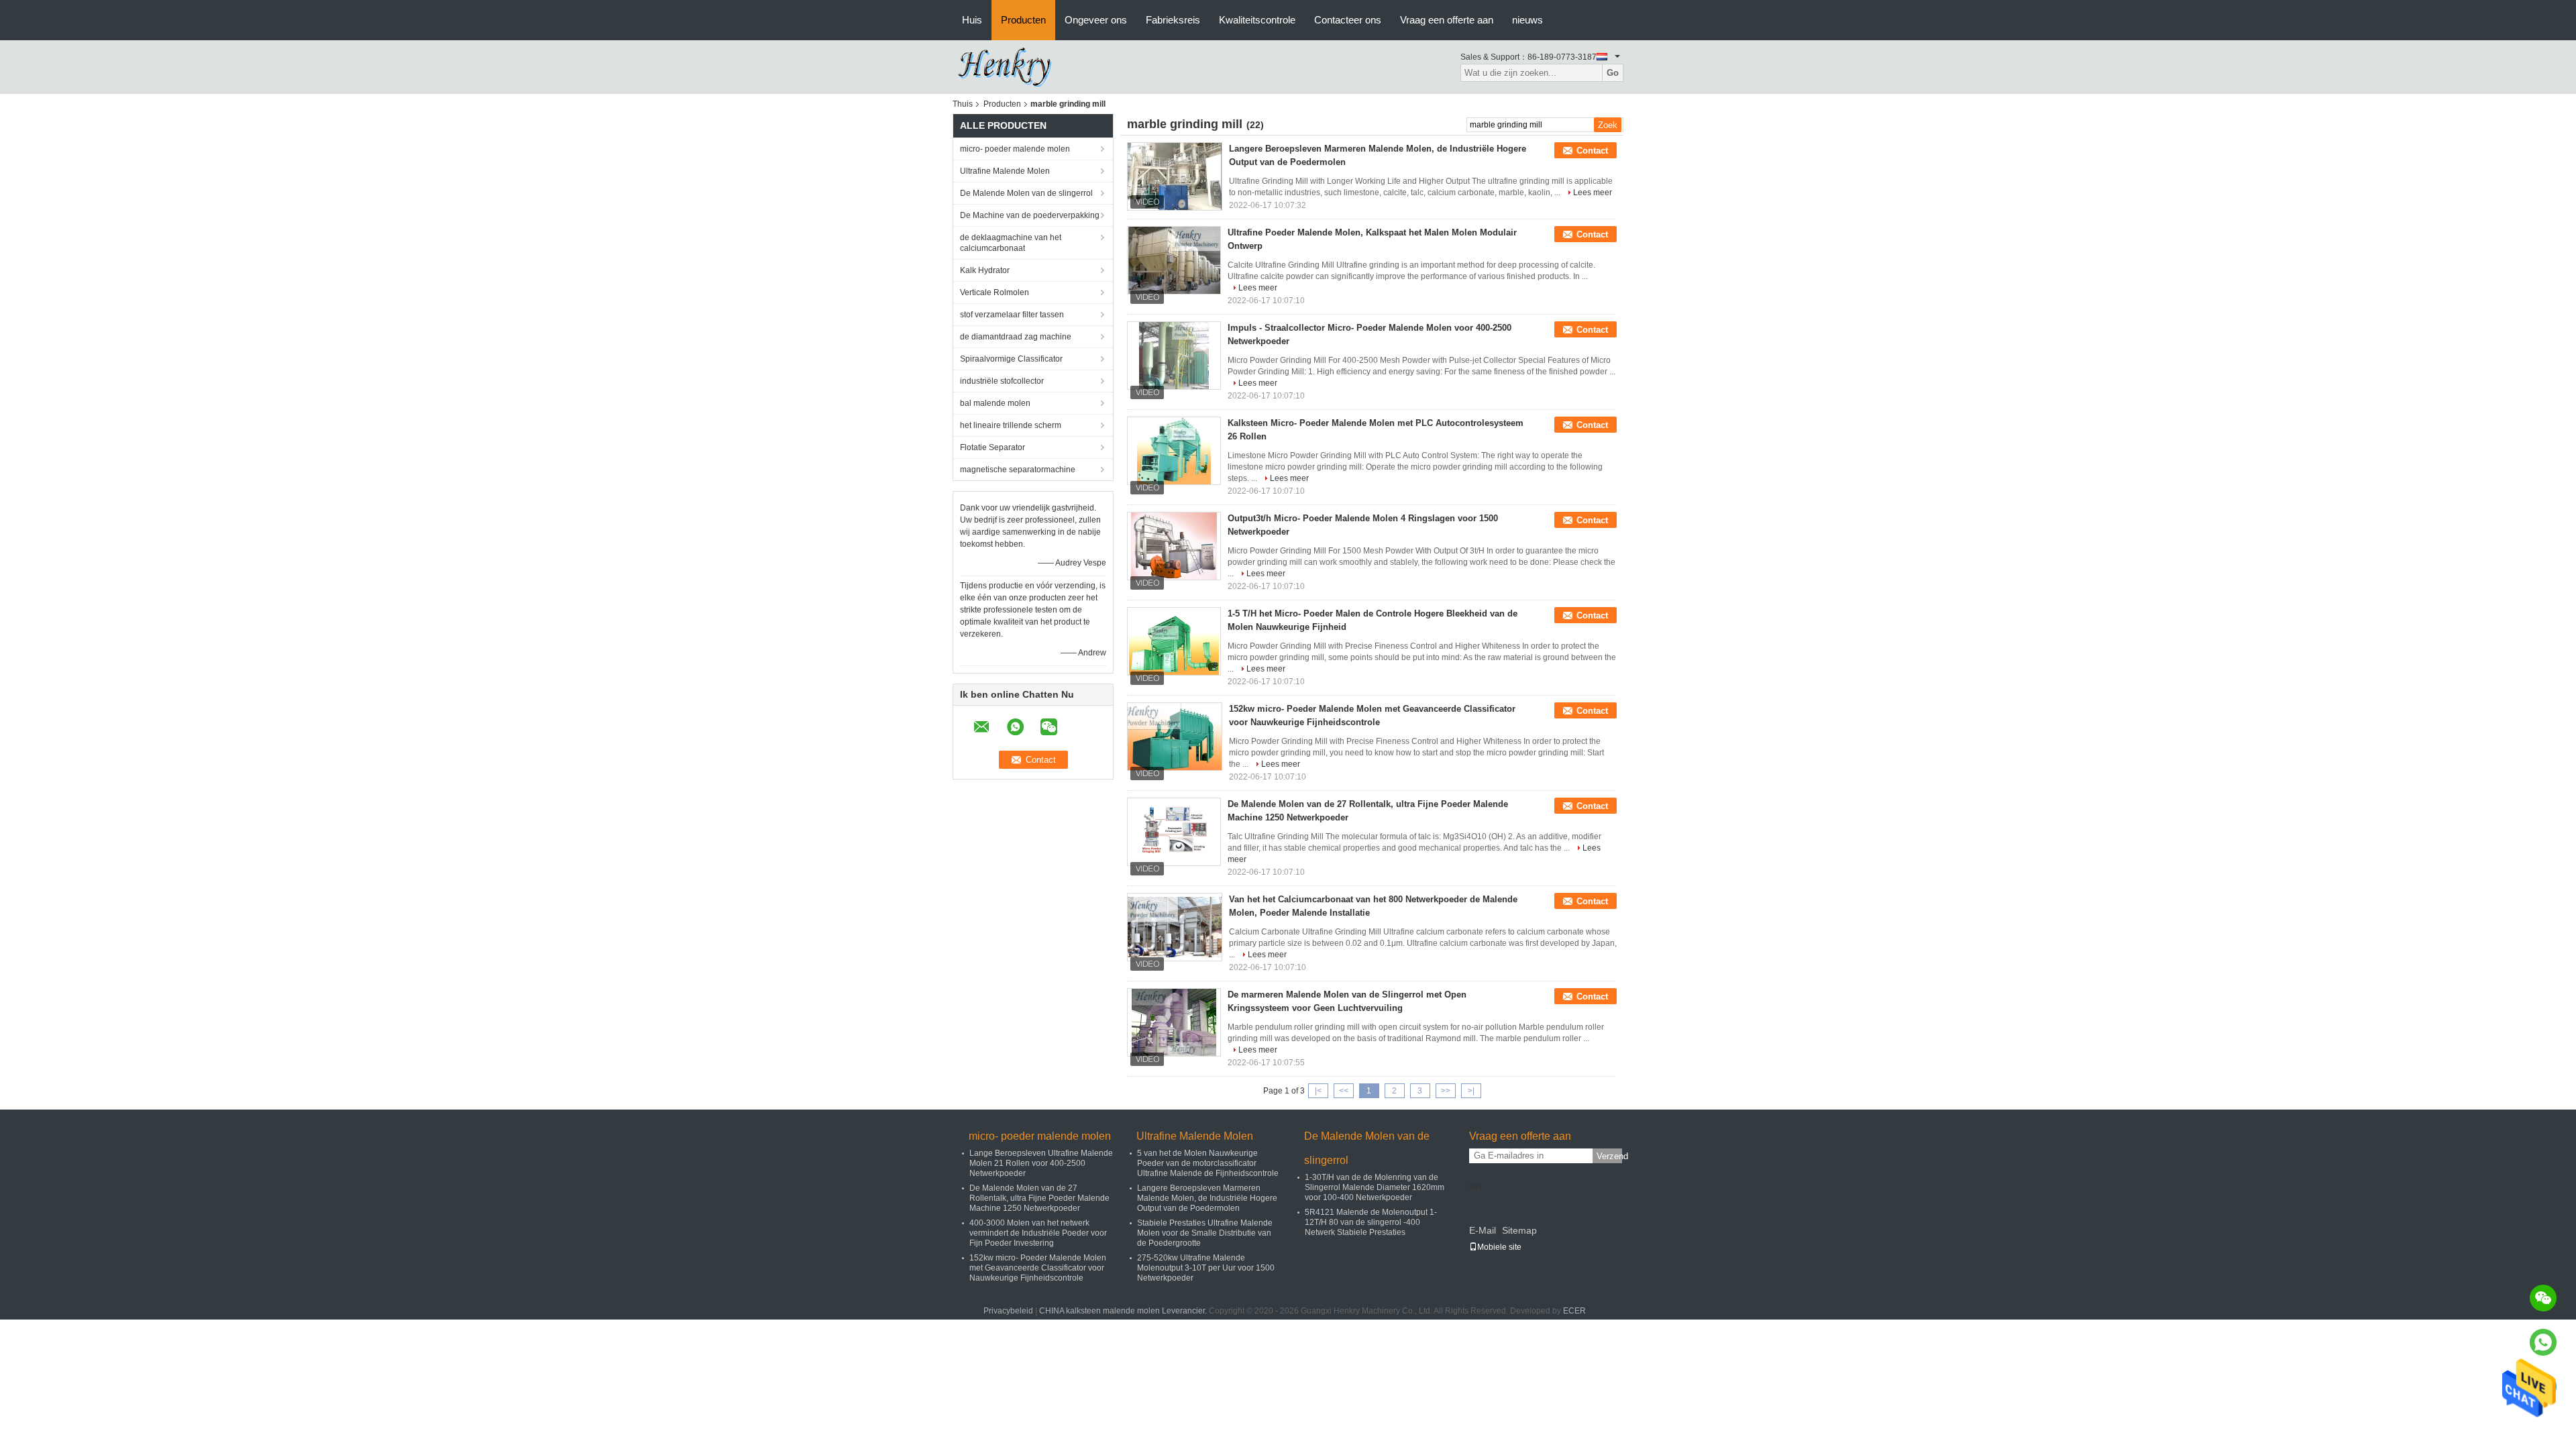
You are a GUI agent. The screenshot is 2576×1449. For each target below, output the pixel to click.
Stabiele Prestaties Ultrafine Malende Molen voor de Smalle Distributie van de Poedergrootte (1205, 1233)
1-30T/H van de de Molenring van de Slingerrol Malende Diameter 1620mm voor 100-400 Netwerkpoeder (1375, 1187)
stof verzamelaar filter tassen (1012, 315)
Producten (1023, 20)
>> (1446, 1091)
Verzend (1609, 1156)
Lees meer (1593, 193)
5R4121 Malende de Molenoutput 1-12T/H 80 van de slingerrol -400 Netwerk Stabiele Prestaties (1371, 1222)
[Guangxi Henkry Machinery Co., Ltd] (1010, 66)
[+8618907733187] (2543, 1342)
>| (1471, 1091)
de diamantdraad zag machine (1016, 337)
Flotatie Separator (992, 447)
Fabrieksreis (1173, 20)
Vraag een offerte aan (1447, 20)
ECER (1574, 1311)
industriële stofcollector (1002, 381)
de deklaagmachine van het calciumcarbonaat (1011, 243)
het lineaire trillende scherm (1011, 425)
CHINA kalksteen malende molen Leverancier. (1124, 1311)
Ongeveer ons (1096, 20)
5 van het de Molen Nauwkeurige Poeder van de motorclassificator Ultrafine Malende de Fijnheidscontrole (1208, 1163)
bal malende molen (995, 403)
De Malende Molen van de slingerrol (1026, 193)
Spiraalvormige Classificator (1011, 359)
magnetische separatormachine (1018, 470)
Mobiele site (1499, 1247)
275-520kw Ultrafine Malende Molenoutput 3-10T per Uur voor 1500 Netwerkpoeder (1206, 1268)
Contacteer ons (1348, 20)
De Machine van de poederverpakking (1030, 215)
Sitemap (1519, 1230)
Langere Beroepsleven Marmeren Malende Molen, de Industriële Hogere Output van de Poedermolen (1207, 1198)
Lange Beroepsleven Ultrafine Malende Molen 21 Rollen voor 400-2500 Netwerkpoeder (1041, 1163)
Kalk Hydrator (985, 270)
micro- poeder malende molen (1015, 149)
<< (1344, 1091)
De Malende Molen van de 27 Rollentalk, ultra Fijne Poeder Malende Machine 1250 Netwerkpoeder (1039, 1198)
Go (1613, 73)
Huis (972, 20)
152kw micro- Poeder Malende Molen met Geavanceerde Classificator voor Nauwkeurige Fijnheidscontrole (1038, 1268)
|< (1318, 1091)
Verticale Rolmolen (995, 292)
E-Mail (1483, 1230)
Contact (1592, 151)
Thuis (963, 104)
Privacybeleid (1008, 1311)
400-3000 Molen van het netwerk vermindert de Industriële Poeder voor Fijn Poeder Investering (1038, 1233)
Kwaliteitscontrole (1257, 20)
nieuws (1527, 20)
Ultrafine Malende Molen (1005, 171)
